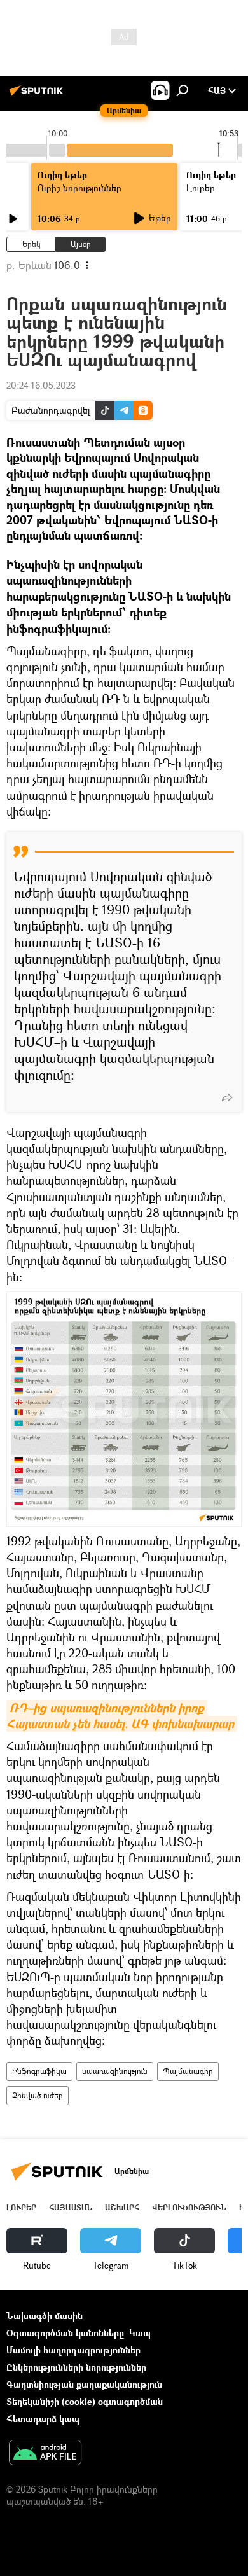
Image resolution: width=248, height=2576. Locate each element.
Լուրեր (21, 2207)
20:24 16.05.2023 (41, 385)
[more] (227, 1097)
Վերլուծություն (189, 2207)
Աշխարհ (122, 2207)
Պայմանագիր (188, 2071)
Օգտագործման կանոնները (65, 2333)
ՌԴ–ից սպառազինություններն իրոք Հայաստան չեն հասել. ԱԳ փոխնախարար (120, 1716)
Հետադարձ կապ (43, 2419)
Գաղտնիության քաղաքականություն (84, 2384)
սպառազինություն (115, 2071)
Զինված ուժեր (38, 2095)
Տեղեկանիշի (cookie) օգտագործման (85, 2401)
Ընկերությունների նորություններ (76, 2367)
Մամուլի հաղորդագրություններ (73, 2350)
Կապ (140, 2333)
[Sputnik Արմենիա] (38, 95)
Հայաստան (71, 2207)
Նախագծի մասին (45, 2315)
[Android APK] (45, 2454)
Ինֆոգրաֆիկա (39, 2071)
